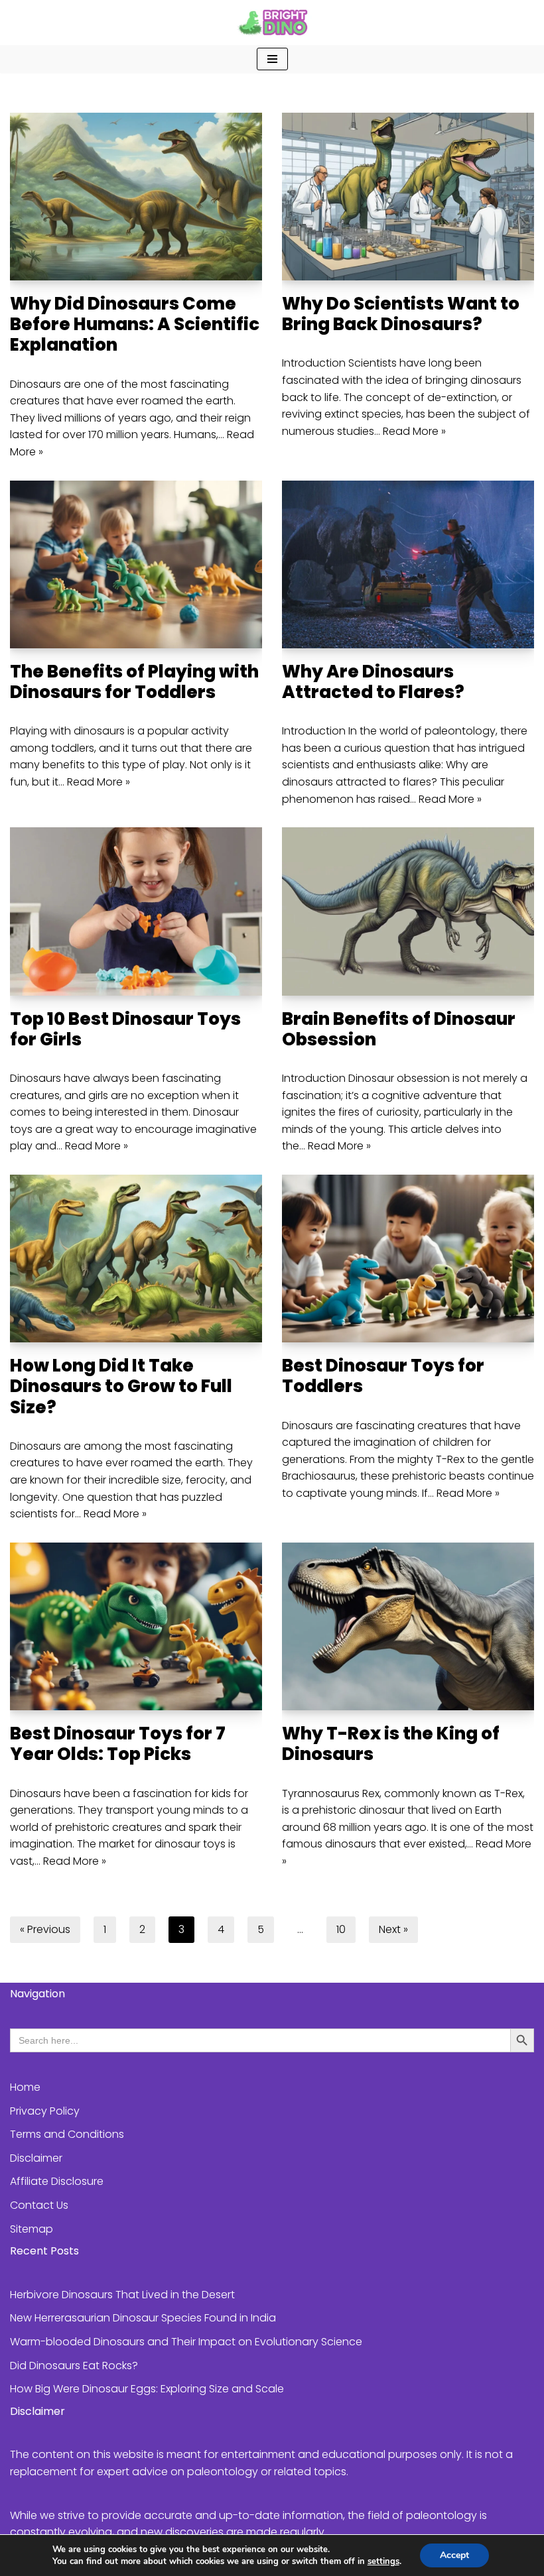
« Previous (45, 1929)
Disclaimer (36, 2158)
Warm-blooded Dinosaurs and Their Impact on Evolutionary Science (186, 2342)
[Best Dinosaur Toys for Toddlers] (408, 1259)
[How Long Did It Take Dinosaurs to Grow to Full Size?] (136, 1259)
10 (341, 1929)
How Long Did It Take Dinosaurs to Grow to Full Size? (121, 1386)
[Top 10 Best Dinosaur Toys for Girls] (136, 911)
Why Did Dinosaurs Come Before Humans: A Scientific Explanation (135, 324)
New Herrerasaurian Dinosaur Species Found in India (143, 2318)
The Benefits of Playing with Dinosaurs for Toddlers (134, 682)
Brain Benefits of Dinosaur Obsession (399, 1029)
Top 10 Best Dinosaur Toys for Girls (125, 1029)
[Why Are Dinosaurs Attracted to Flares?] (408, 564)
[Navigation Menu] (272, 59)
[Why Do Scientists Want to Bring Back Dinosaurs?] (408, 197)
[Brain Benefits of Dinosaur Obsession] (408, 911)
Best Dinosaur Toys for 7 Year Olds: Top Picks (118, 1744)
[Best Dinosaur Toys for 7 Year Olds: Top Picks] (136, 1626)
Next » (393, 1929)
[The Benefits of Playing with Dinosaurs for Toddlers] (136, 564)
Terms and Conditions (67, 2134)
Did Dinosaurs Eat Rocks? (74, 2366)
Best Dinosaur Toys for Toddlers (383, 1376)
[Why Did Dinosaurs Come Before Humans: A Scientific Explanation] (136, 197)
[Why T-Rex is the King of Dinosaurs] (408, 1626)
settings (383, 2561)
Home (25, 2087)
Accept (454, 2555)
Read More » (414, 431)
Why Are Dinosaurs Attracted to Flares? (373, 682)
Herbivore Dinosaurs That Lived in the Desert (122, 2295)
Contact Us (39, 2205)
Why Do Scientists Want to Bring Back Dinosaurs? (401, 314)
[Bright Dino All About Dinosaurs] (272, 23)
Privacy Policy (45, 2111)
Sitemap (32, 2229)
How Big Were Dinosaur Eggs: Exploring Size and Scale (147, 2389)
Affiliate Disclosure (57, 2181)
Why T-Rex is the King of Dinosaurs (391, 1744)
